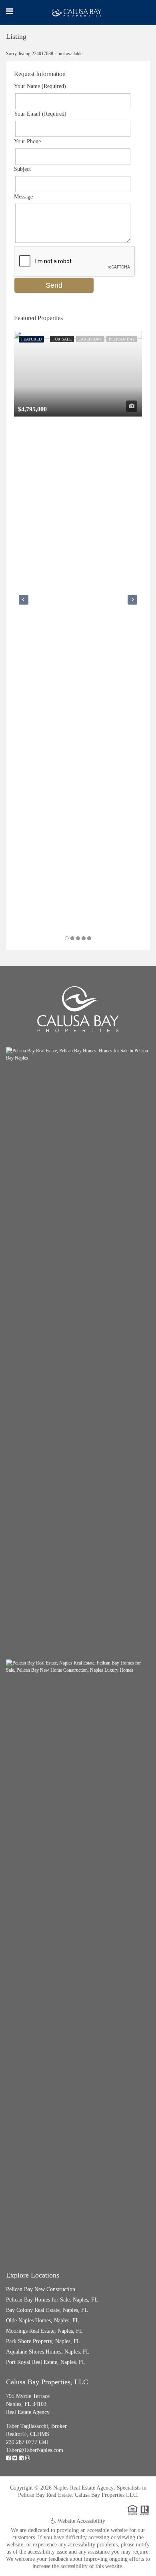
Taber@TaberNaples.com (35, 2450)
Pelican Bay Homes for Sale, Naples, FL (52, 2300)
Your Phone (27, 141)
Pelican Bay (122, 339)
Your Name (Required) (40, 86)
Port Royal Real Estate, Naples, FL (46, 2362)
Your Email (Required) (40, 114)
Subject (22, 169)
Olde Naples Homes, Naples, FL (43, 2321)
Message (23, 197)
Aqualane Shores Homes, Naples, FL (48, 2352)
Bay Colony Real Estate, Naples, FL (47, 2310)
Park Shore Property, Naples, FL (43, 2341)
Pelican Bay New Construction (41, 2289)
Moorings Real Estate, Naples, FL (44, 2331)
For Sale (62, 339)
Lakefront (90, 339)
